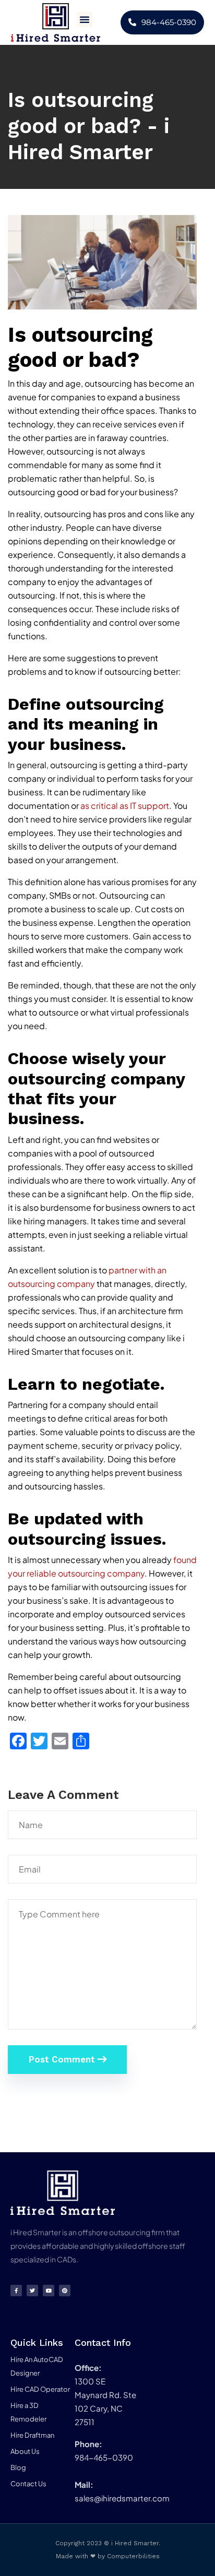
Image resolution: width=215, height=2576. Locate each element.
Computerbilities (133, 2556)
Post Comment (63, 2059)
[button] (85, 19)
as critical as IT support (125, 806)
